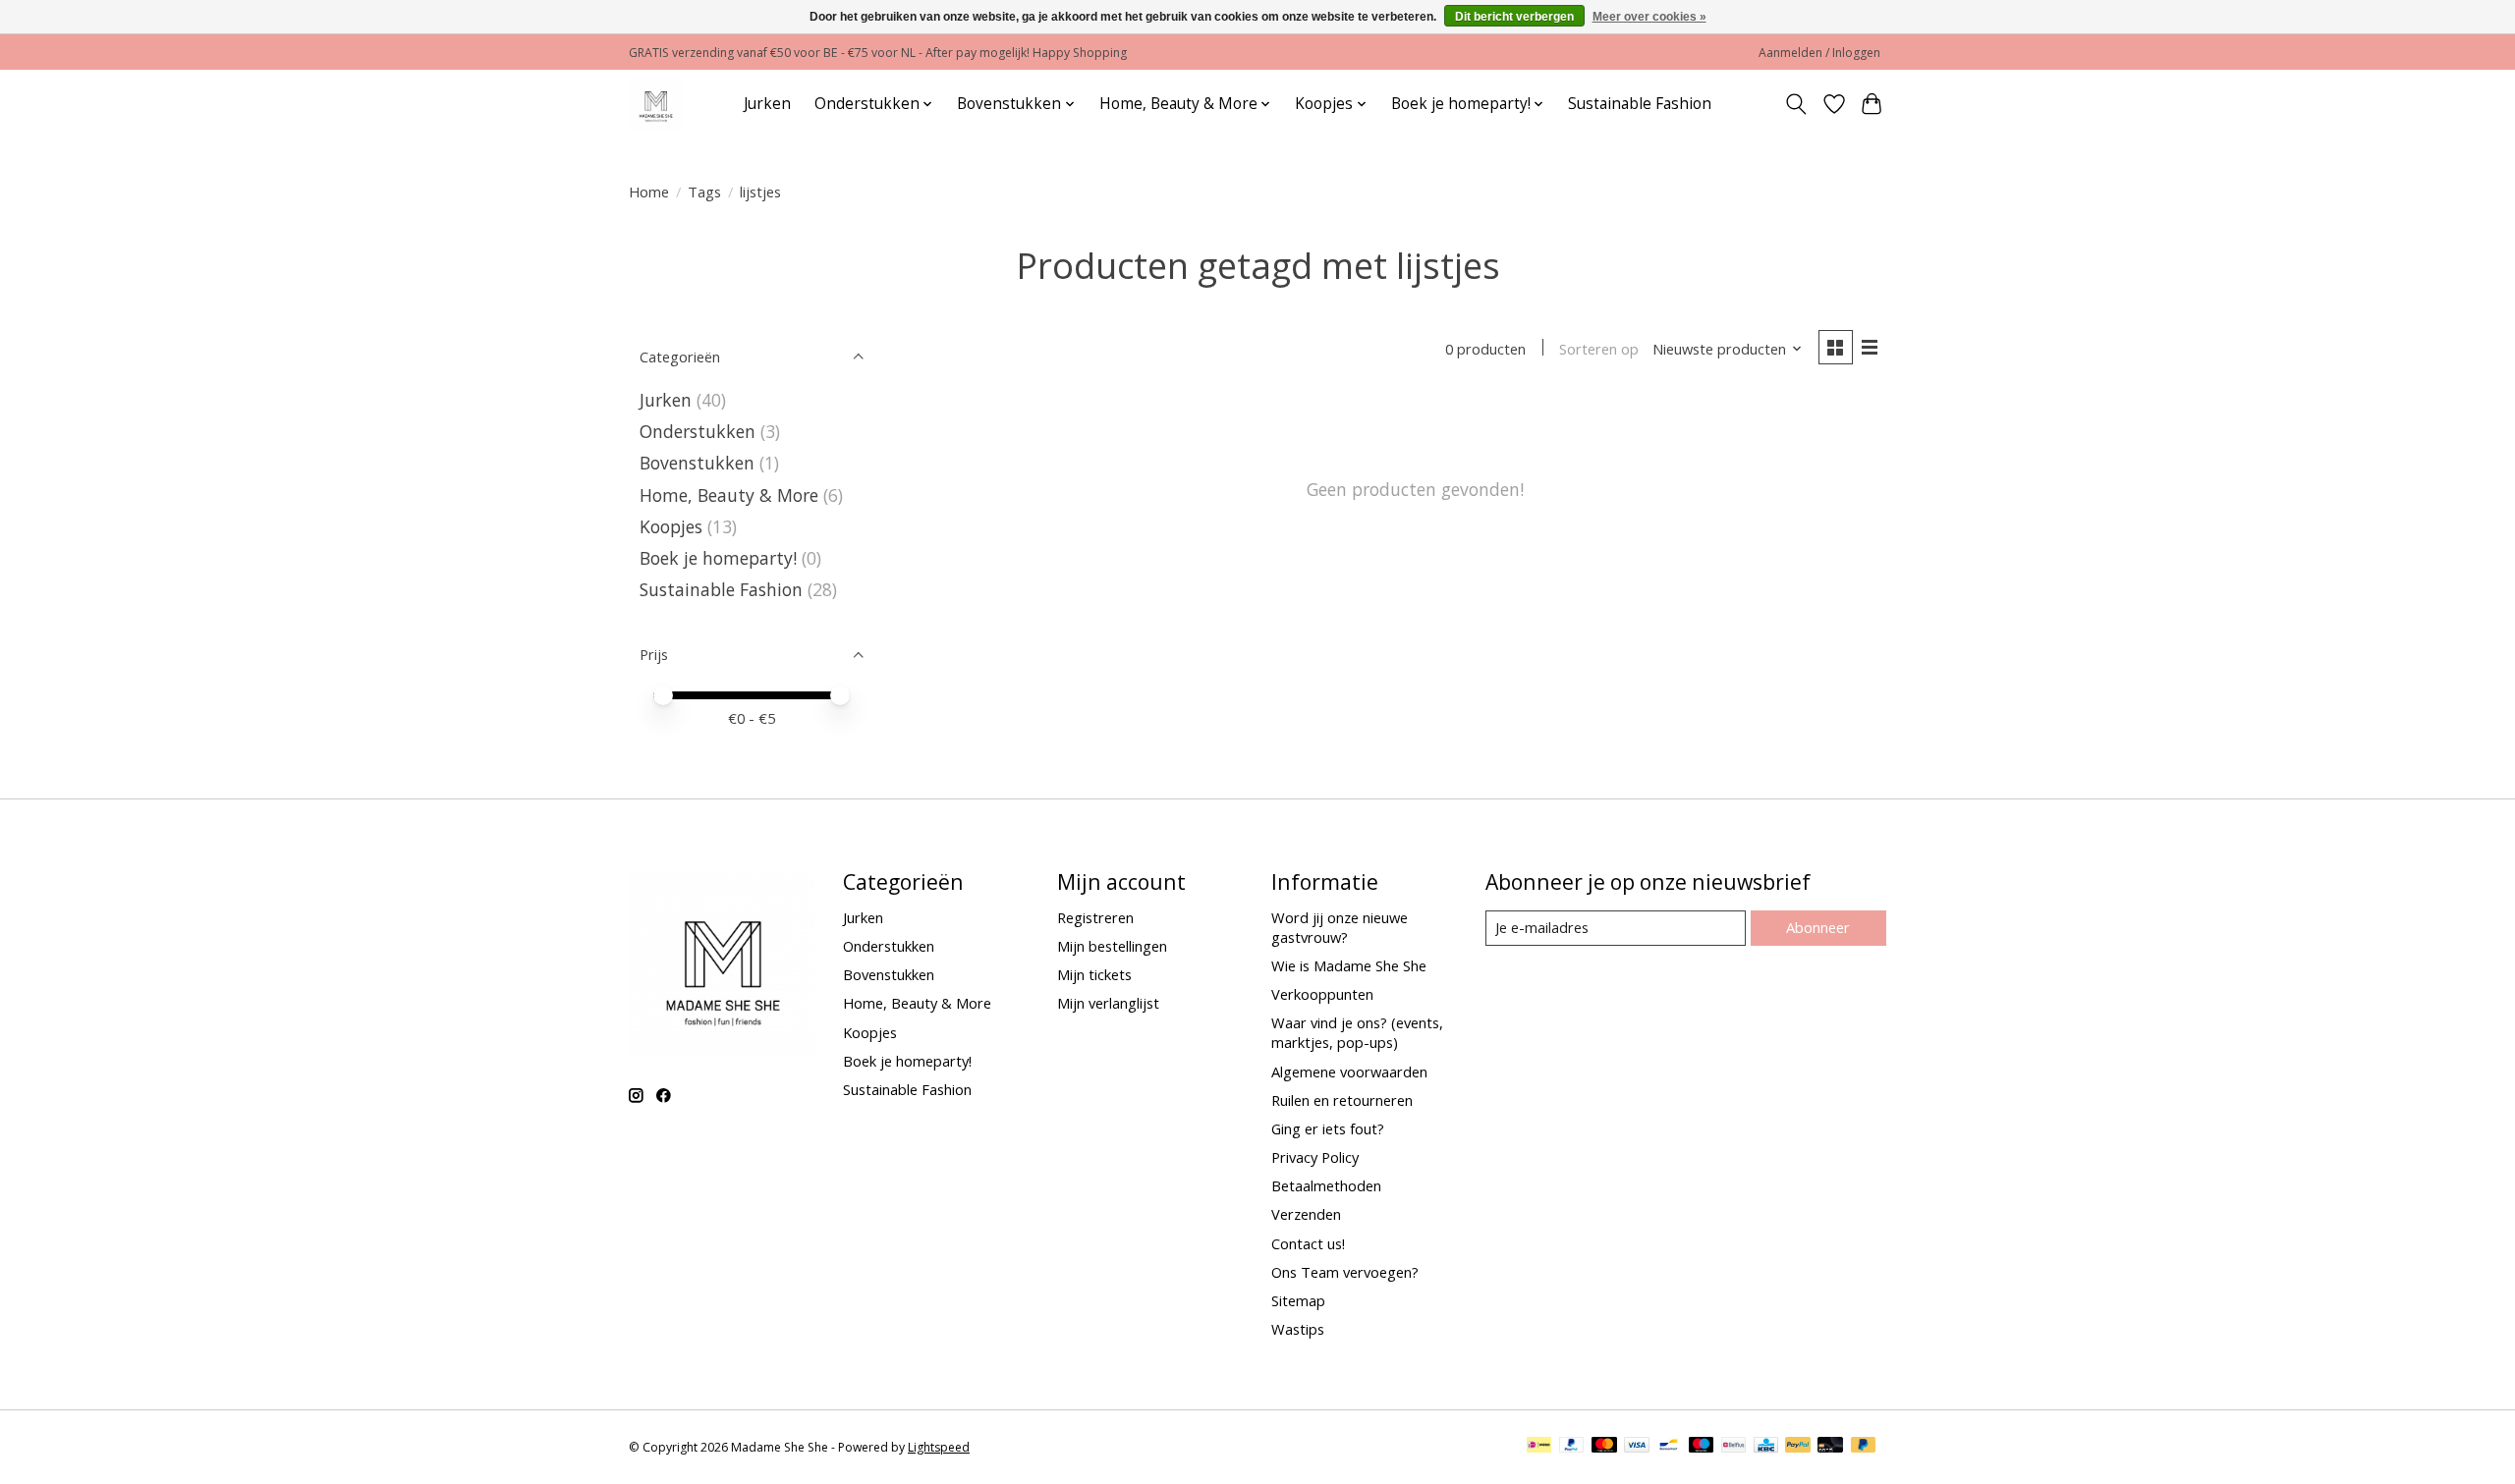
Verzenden (1306, 1214)
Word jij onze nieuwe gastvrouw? (1340, 927)
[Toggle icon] (1796, 104)
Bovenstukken (697, 463)
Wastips (1298, 1329)
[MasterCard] (1604, 1447)
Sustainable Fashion (1640, 104)
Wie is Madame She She (1349, 965)
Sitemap (1298, 1300)
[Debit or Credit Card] (1830, 1447)
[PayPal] (1572, 1447)
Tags (704, 192)
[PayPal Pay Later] (1864, 1447)
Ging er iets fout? (1328, 1128)
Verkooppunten (1322, 994)
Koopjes (671, 526)
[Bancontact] (1669, 1447)
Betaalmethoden (1326, 1185)
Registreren (1095, 917)
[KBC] (1766, 1447)
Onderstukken (698, 431)
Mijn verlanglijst (1108, 1003)
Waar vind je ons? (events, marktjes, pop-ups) (1357, 1032)
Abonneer (1818, 927)
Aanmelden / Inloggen (1819, 53)
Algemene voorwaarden (1349, 1072)
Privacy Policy (1315, 1157)
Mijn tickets (1094, 974)
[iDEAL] (1539, 1447)
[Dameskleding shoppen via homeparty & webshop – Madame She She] (656, 104)
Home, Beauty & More (729, 495)
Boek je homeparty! (718, 558)
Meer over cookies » (1649, 17)
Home (649, 192)
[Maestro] (1702, 1447)
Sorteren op (1599, 349)
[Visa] (1637, 1447)
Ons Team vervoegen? (1345, 1272)
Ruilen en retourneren (1342, 1100)
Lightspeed (939, 1447)
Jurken (767, 104)
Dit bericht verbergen (1514, 17)
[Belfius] (1733, 1447)
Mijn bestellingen (1112, 946)
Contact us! (1308, 1243)
